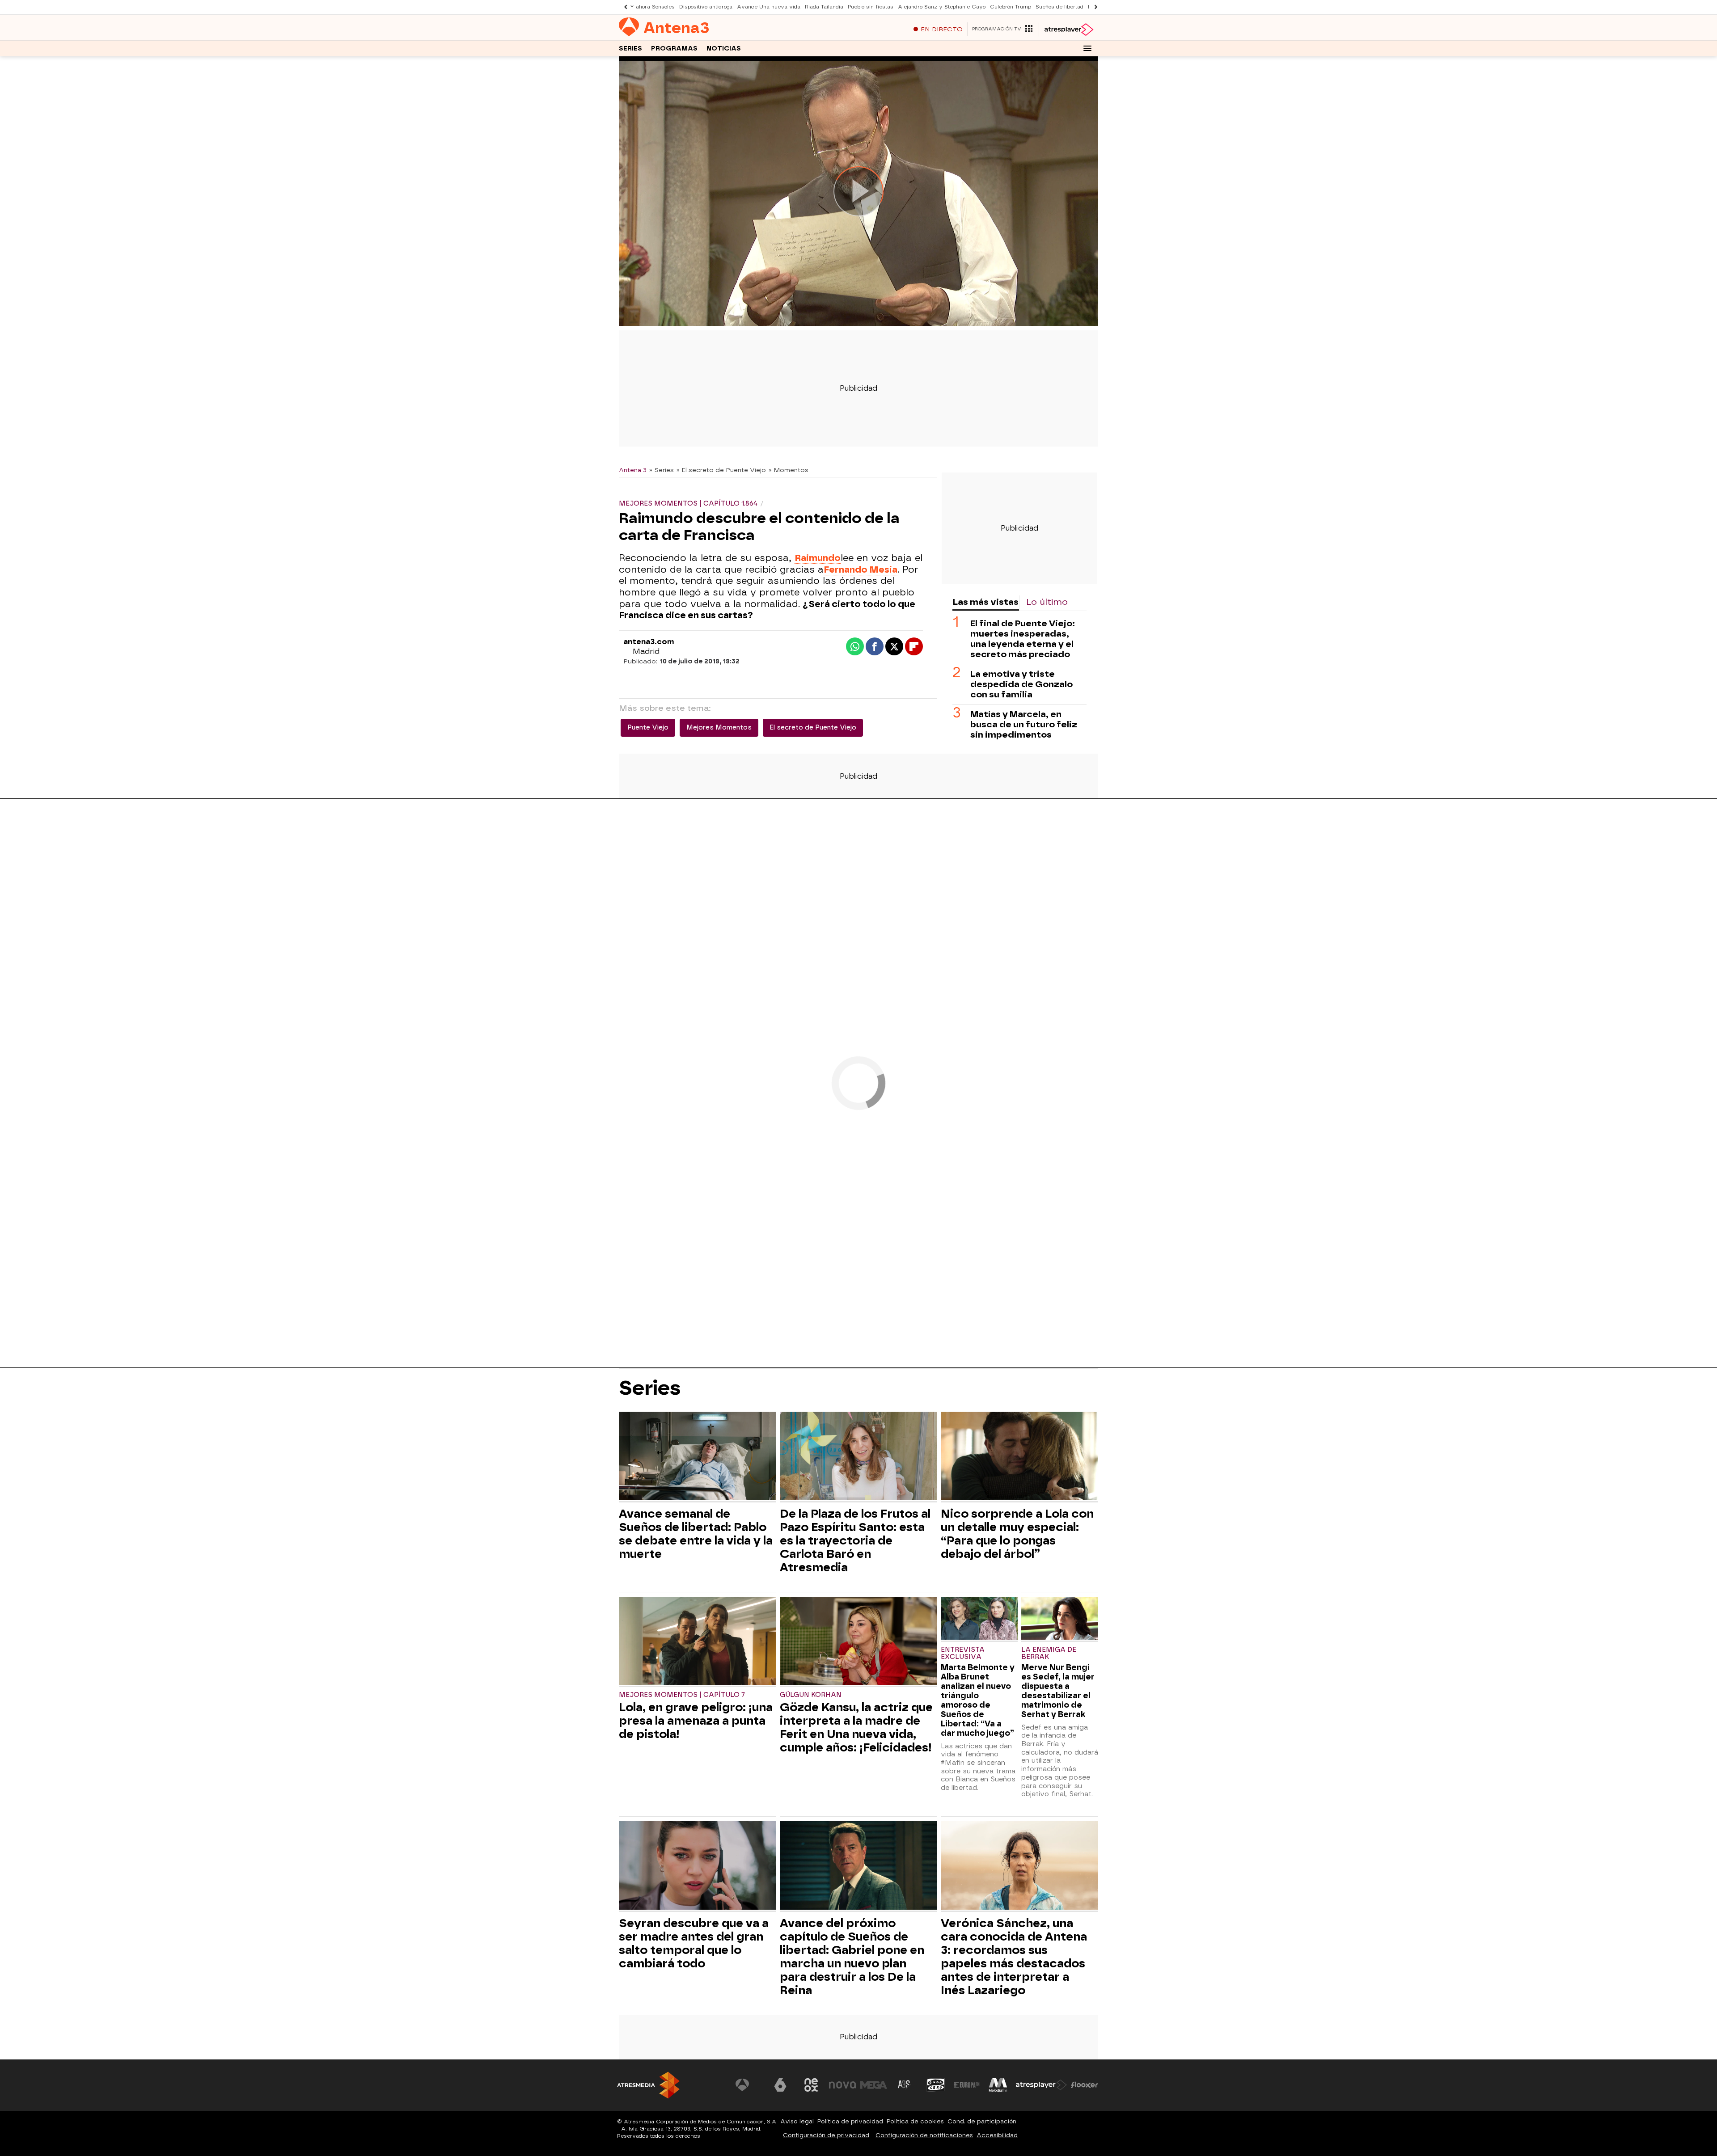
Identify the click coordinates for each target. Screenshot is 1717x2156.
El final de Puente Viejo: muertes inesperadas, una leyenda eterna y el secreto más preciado (1023, 639)
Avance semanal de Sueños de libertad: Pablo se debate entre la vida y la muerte (696, 1534)
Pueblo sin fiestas (871, 7)
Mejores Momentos (719, 728)
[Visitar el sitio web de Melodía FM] (998, 2085)
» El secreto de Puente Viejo (721, 470)
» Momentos (789, 470)
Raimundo (818, 558)
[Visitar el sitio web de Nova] (842, 2085)
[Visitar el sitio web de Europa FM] (967, 2085)
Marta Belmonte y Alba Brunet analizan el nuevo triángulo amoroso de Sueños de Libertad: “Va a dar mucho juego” (978, 1700)
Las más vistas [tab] (985, 602)
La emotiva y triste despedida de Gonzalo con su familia (1021, 684)
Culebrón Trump (1011, 7)
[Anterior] (623, 7)
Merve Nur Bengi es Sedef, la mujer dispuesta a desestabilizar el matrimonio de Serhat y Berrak (1058, 1691)
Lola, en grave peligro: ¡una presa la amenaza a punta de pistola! (696, 1721)
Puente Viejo (648, 728)
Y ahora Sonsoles (652, 7)
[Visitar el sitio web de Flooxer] (1084, 2085)
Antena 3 (633, 470)
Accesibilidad (997, 2135)
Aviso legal (797, 2121)
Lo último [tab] (1047, 602)
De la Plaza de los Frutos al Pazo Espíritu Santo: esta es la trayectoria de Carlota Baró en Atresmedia (855, 1540)
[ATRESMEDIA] (648, 2085)
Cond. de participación (982, 2121)
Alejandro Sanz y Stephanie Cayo (942, 7)
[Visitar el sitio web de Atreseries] (905, 2085)
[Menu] (1087, 48)
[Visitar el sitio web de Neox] (811, 2085)
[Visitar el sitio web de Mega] (874, 2085)
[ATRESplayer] (1068, 30)
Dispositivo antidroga (706, 7)
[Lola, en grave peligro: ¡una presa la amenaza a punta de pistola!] (698, 1642)
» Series (662, 470)
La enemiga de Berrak (1049, 1653)
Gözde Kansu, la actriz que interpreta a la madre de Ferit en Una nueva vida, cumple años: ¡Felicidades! (856, 1727)
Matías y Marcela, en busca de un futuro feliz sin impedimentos (1024, 724)
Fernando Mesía (861, 570)
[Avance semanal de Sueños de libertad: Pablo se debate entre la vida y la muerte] (698, 1457)
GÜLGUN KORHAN (811, 1695)
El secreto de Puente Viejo (813, 728)
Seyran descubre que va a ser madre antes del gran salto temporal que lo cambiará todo (694, 1943)
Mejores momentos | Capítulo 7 (682, 1695)
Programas (674, 49)
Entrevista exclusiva (963, 1653)
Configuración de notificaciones (924, 2135)
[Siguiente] (1094, 7)
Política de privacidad (850, 2121)
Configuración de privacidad (826, 2135)
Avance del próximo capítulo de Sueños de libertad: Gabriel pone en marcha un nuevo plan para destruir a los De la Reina (852, 1957)
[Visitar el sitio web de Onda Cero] (936, 2085)
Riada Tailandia (824, 7)
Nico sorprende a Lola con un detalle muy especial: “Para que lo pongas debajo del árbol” (1017, 1534)
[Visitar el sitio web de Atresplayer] (1041, 2085)
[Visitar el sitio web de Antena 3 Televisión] (749, 2085)
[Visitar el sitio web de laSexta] (780, 2085)
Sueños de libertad (1059, 7)
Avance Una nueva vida (769, 7)
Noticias (724, 49)
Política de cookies (915, 2121)
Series (630, 49)
